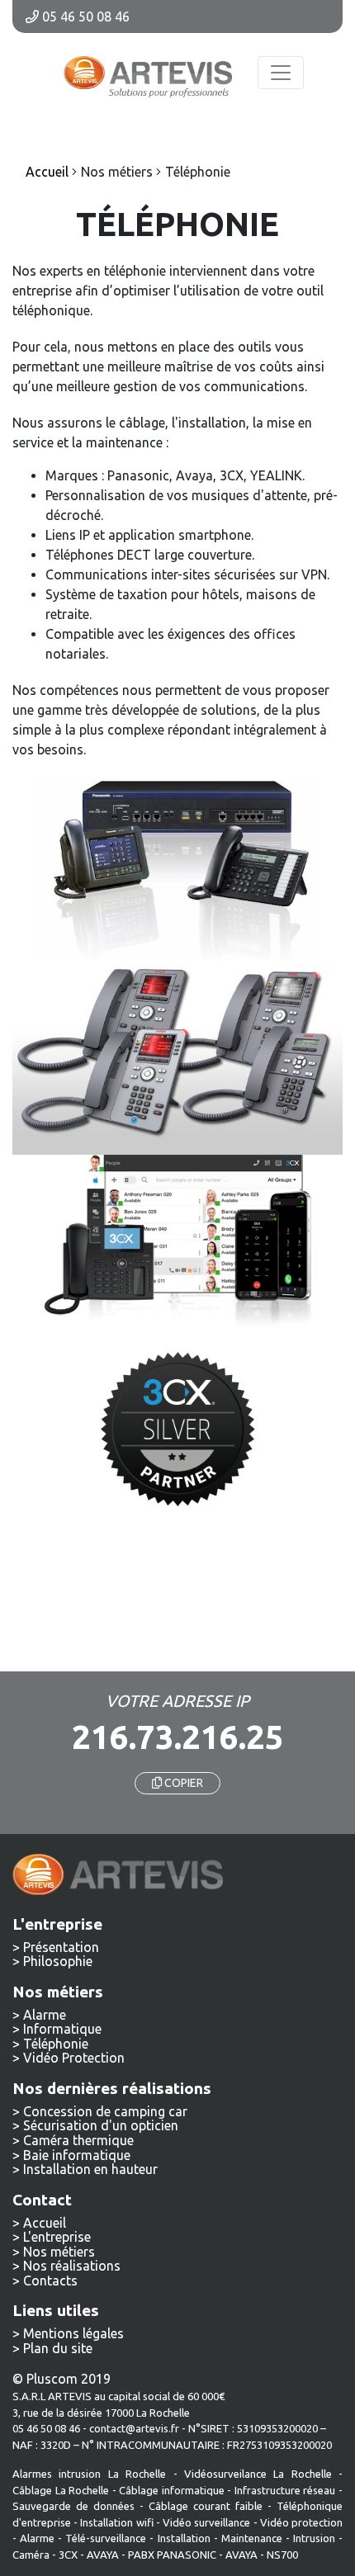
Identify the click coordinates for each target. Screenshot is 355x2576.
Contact (42, 2200)
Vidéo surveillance (206, 2522)
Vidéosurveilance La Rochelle (258, 2474)
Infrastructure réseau (285, 2490)
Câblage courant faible (206, 2506)
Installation (186, 2538)
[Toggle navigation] (281, 73)
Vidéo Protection (74, 2058)
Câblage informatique (172, 2490)
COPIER (182, 1783)
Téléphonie (56, 2044)
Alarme (45, 2015)
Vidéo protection (301, 2522)
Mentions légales (73, 2333)
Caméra (31, 2555)
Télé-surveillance (106, 2538)
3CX (68, 2555)
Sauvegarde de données (73, 2506)
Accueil (45, 2223)
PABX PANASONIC (172, 2555)
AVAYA (103, 2555)
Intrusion (314, 2538)
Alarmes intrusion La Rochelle (89, 2474)
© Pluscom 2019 (62, 2379)
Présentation (61, 1947)
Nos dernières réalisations (112, 2088)
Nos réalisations (72, 2266)
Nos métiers (59, 2252)
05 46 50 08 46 (84, 17)
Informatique (62, 2029)
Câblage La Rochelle (61, 2490)
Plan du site (58, 2348)
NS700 (282, 2555)
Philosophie (58, 1961)
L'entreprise (57, 2237)
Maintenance (252, 2538)
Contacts (50, 2281)
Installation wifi (116, 2522)
